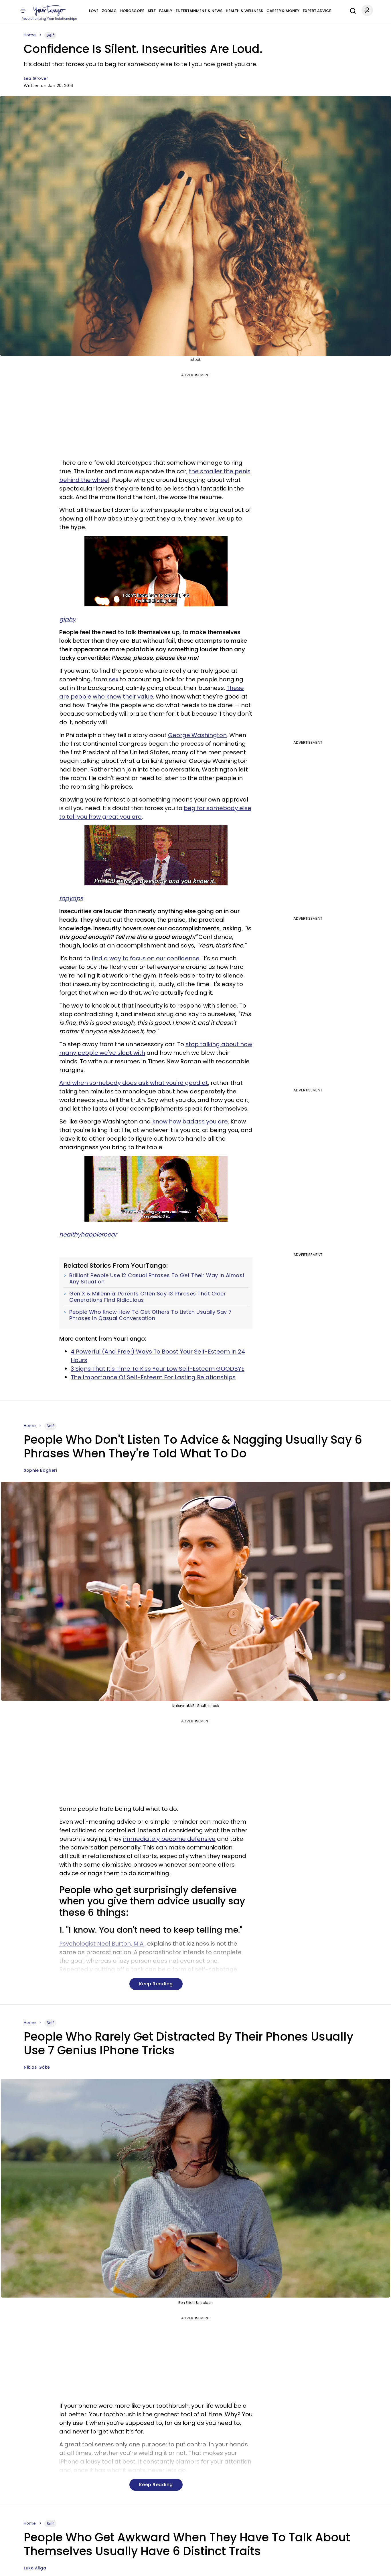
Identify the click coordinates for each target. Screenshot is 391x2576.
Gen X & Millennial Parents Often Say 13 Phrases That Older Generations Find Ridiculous (148, 1297)
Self (152, 11)
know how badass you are (190, 1121)
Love (94, 11)
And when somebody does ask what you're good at (134, 1083)
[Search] (351, 10)
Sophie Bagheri (40, 1470)
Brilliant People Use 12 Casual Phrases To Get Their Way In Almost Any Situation (157, 1278)
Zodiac (109, 11)
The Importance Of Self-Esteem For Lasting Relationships (153, 1377)
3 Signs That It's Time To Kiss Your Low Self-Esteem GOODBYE (158, 1369)
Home (30, 35)
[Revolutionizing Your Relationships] (50, 11)
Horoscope (132, 11)
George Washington (197, 735)
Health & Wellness (244, 11)
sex (114, 679)
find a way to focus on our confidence (146, 958)
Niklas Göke (37, 2067)
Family (166, 11)
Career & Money (283, 11)
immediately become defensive (169, 1839)
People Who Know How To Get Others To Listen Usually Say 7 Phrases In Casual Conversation (151, 1315)
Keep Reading (156, 1984)
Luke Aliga (35, 2568)
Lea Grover (36, 78)
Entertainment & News (199, 11)
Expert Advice (317, 11)
